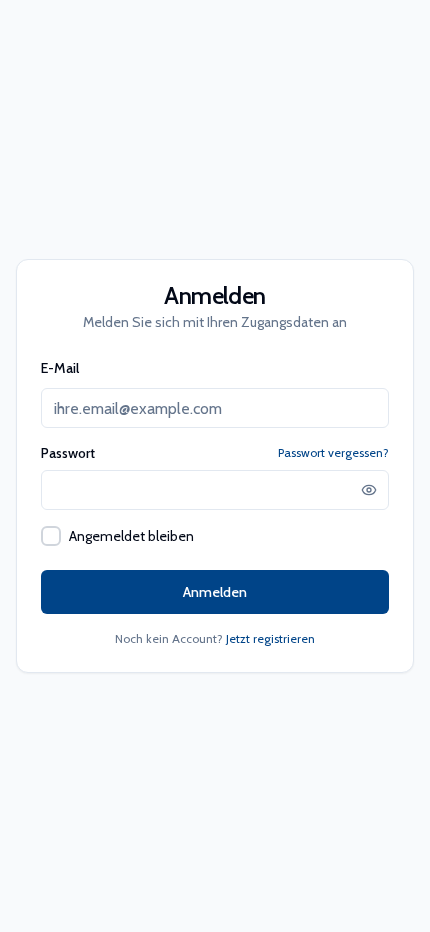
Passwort (68, 453)
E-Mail (60, 368)
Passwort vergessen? (333, 452)
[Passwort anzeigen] (369, 490)
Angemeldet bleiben (131, 536)
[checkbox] (51, 536)
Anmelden (215, 592)
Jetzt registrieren (270, 638)
